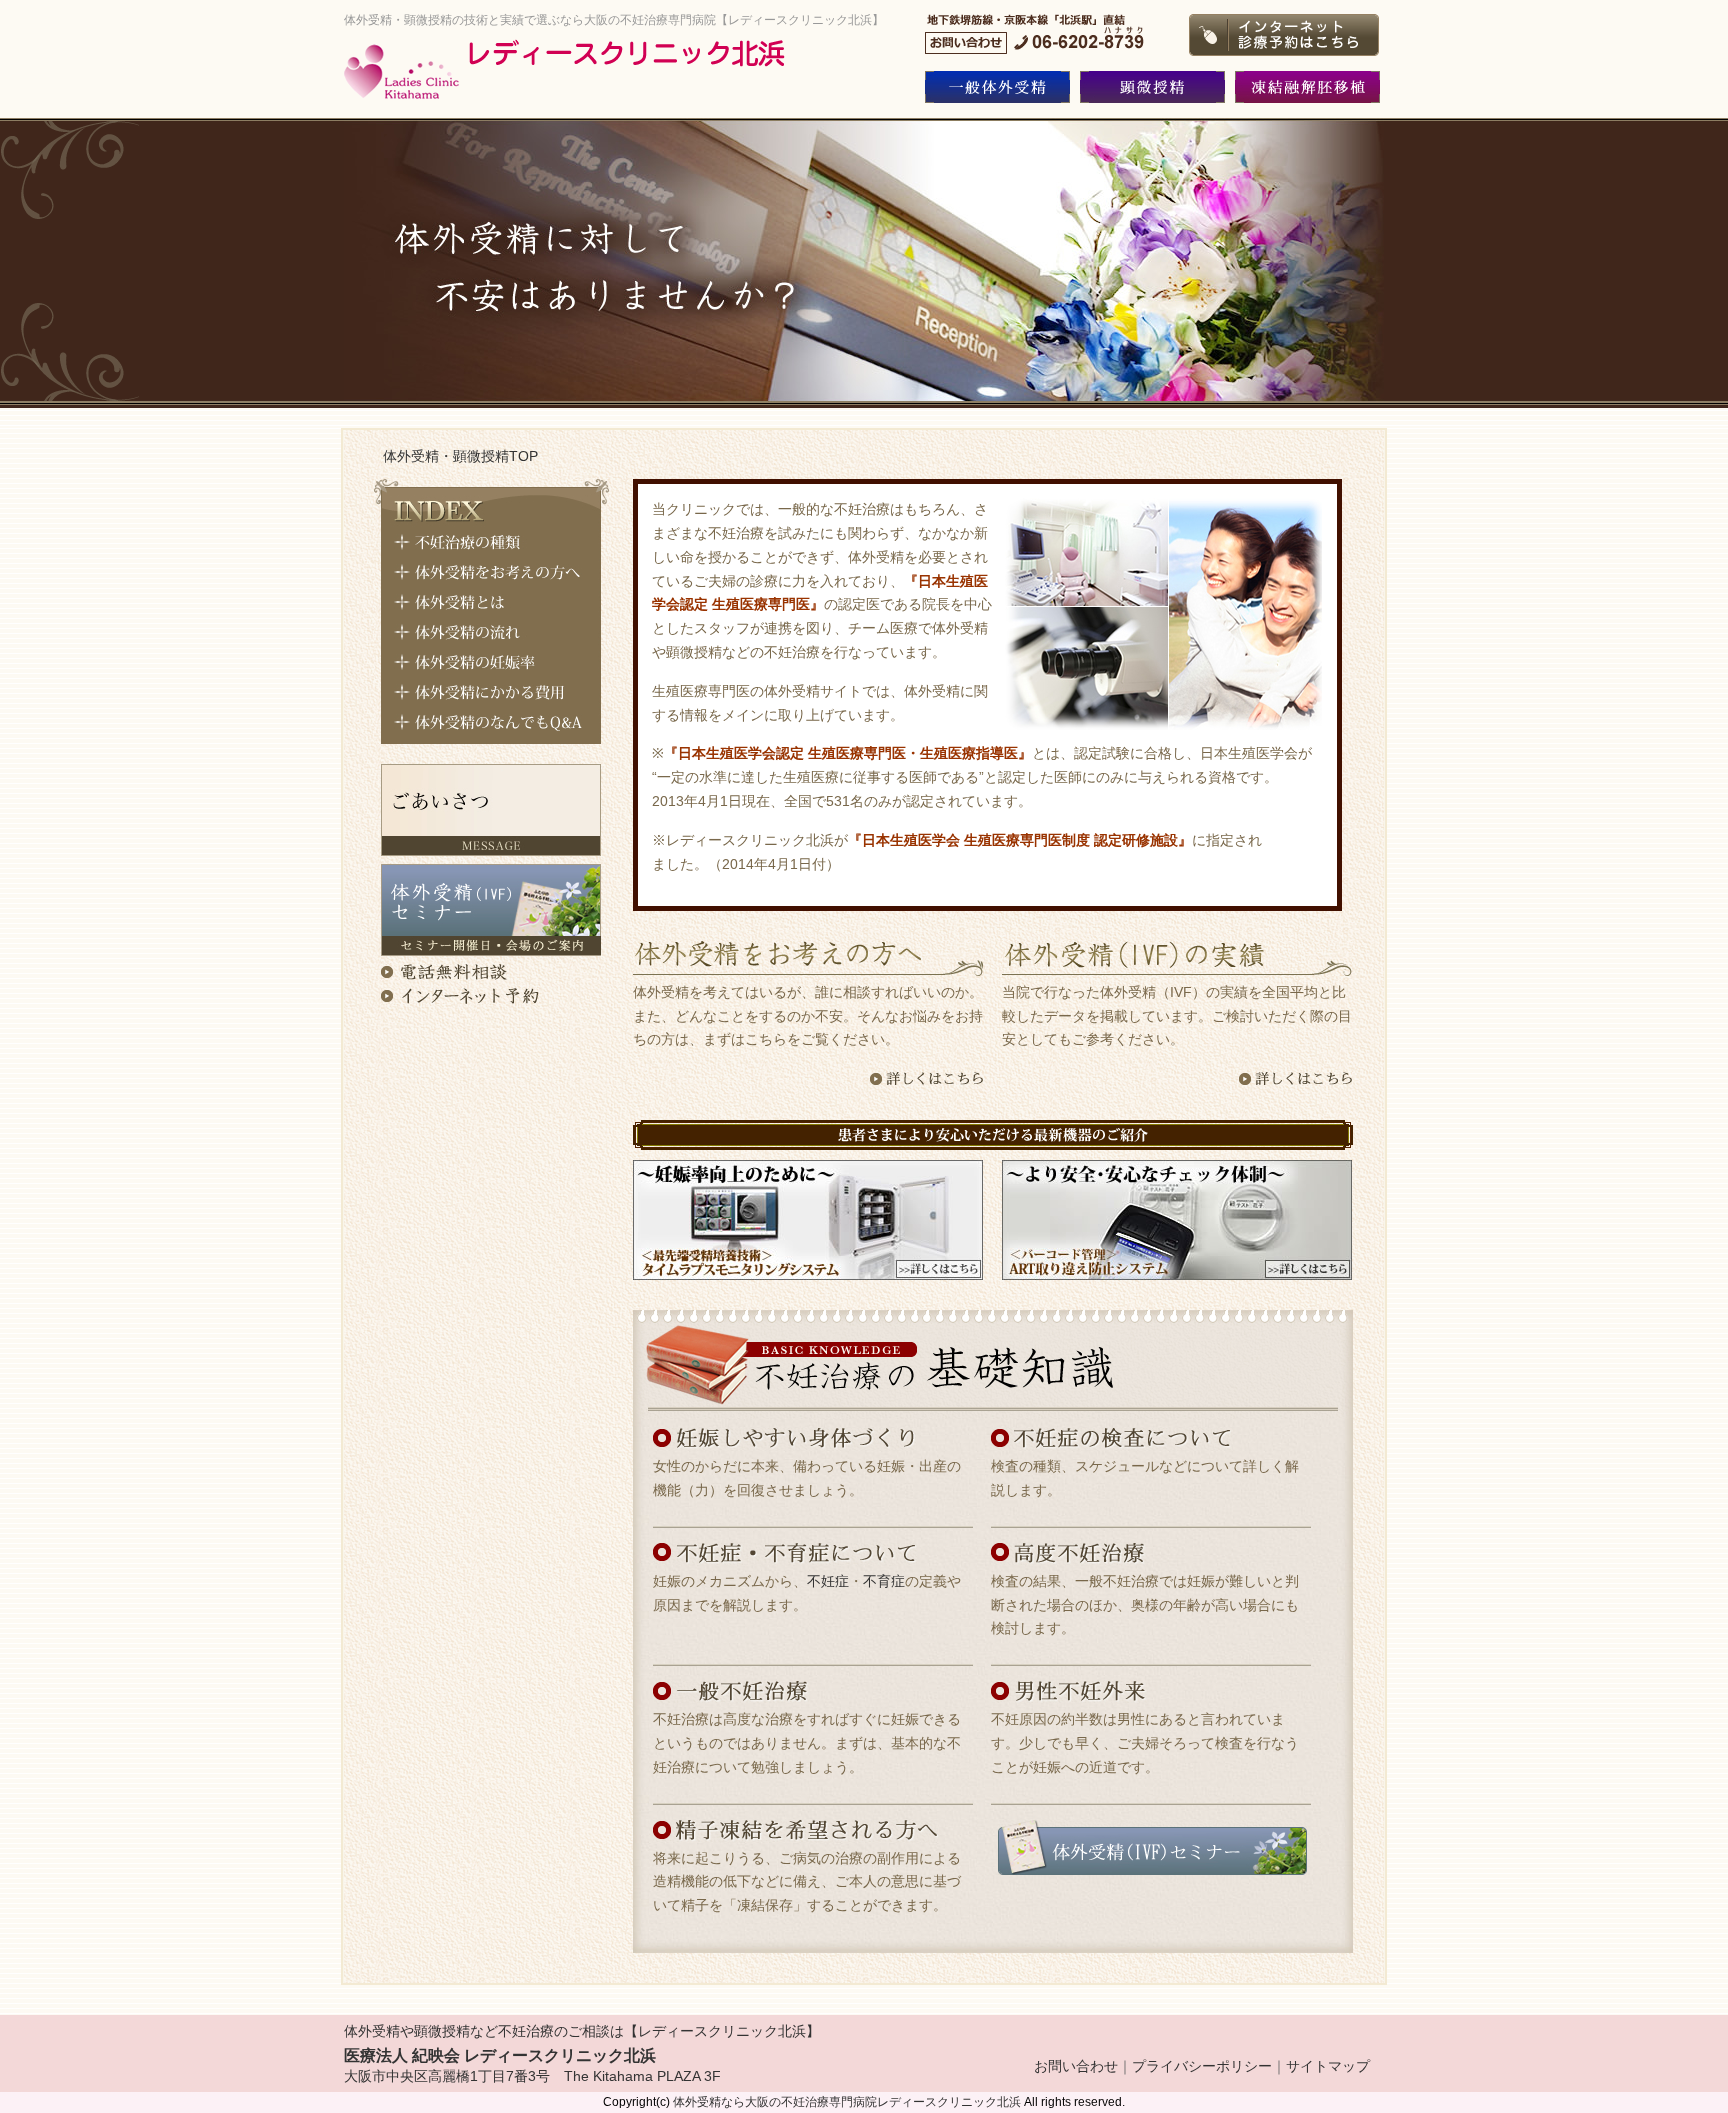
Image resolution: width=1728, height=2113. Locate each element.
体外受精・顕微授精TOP (460, 456)
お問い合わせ (1076, 2066)
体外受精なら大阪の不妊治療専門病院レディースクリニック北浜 (847, 2102)
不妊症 (828, 1581)
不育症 (884, 1581)
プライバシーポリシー (1202, 2066)
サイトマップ (1328, 2066)
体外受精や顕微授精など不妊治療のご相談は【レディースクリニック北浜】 (582, 2031)
